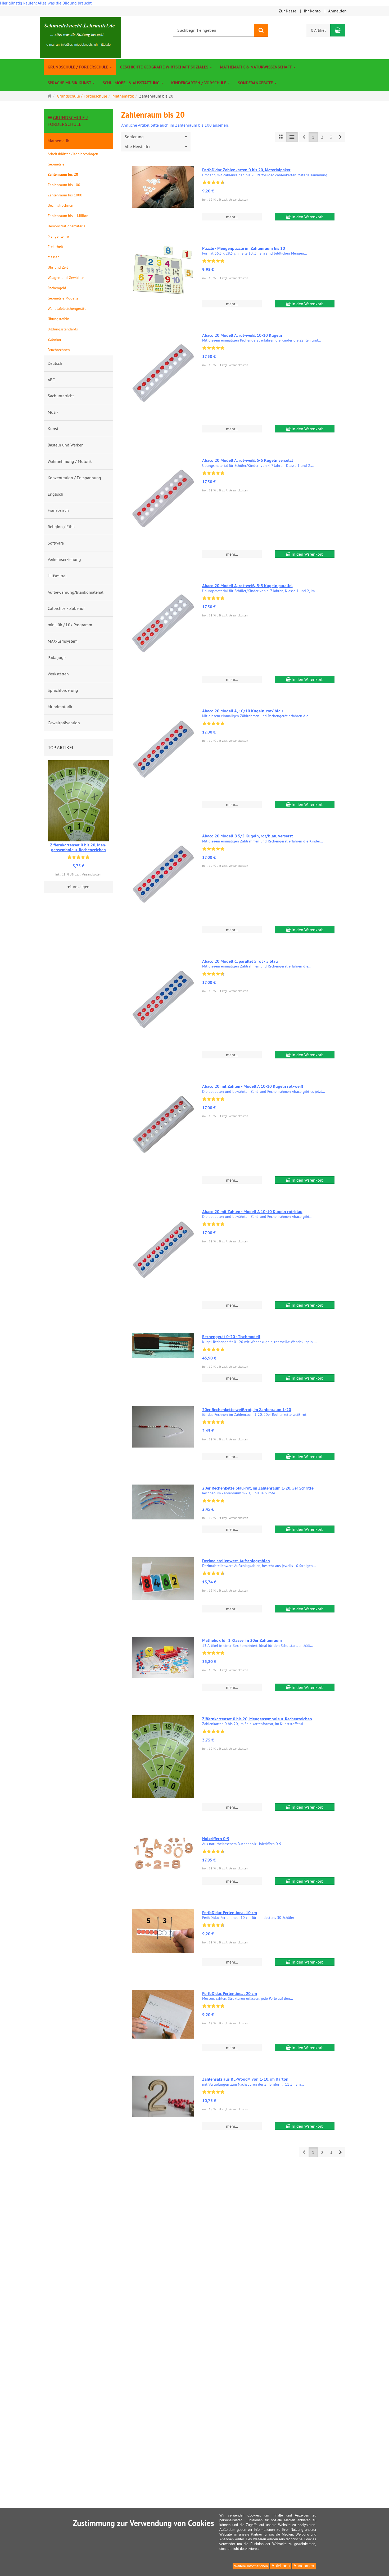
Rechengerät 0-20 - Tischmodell (231, 1337)
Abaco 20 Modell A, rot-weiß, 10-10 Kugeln (242, 335)
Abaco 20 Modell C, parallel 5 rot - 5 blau (240, 961)
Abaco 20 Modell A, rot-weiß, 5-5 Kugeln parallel (247, 586)
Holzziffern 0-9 (216, 1839)
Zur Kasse (288, 11)
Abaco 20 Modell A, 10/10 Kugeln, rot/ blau (243, 711)
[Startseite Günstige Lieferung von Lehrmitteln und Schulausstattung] (80, 37)
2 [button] (322, 137)
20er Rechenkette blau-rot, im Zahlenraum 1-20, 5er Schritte (258, 1488)
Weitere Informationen (251, 2566)
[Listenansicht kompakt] (292, 137)
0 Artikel (318, 30)
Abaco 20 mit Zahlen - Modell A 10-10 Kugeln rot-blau (252, 1212)
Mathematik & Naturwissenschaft (256, 67)
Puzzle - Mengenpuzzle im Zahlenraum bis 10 (244, 248)
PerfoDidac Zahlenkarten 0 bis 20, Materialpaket (246, 170)
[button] (340, 137)
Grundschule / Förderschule (78, 67)
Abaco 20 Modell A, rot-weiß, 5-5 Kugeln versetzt (248, 460)
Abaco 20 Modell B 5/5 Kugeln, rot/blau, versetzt (248, 836)
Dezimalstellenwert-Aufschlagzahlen (236, 1561)
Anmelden (337, 11)
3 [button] (331, 137)
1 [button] (313, 137)
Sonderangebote (256, 83)
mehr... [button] (232, 217)
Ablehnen (281, 2566)
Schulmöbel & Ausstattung (132, 83)
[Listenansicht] (281, 137)
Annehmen (304, 2566)
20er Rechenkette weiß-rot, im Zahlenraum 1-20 (247, 1410)
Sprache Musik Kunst (70, 83)
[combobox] (156, 137)
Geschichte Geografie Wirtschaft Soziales (165, 67)
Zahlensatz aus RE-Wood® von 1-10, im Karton (245, 2079)
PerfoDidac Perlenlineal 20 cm (230, 1994)
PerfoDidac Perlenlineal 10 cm (230, 1913)
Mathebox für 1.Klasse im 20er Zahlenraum (242, 1640)
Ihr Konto (312, 11)
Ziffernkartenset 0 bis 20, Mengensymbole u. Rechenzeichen (257, 1719)
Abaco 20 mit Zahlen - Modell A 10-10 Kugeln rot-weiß (253, 1086)
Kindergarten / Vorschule (199, 83)
